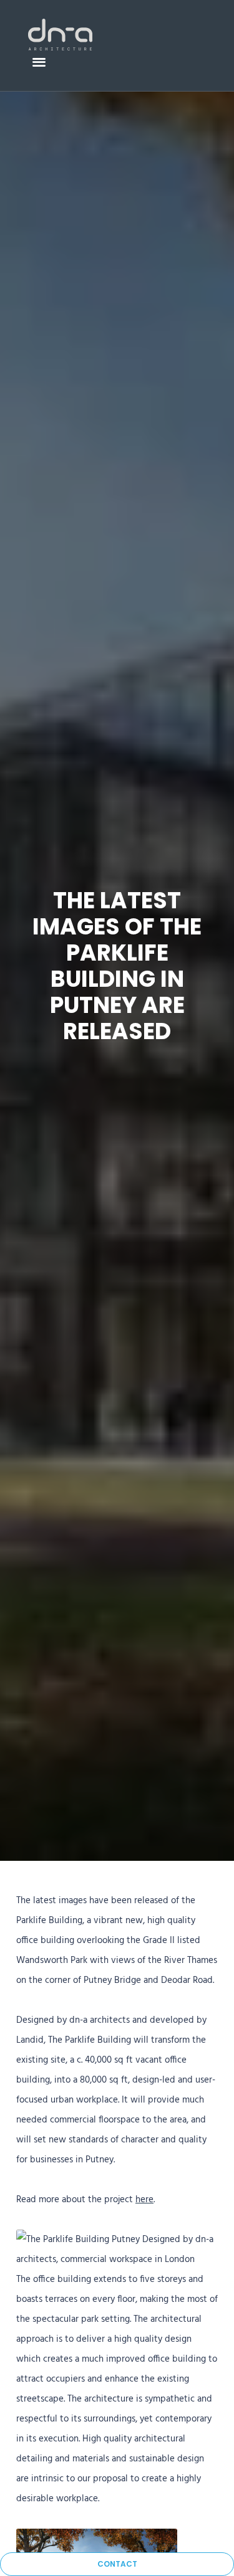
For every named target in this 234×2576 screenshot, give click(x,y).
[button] (39, 61)
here (144, 2200)
